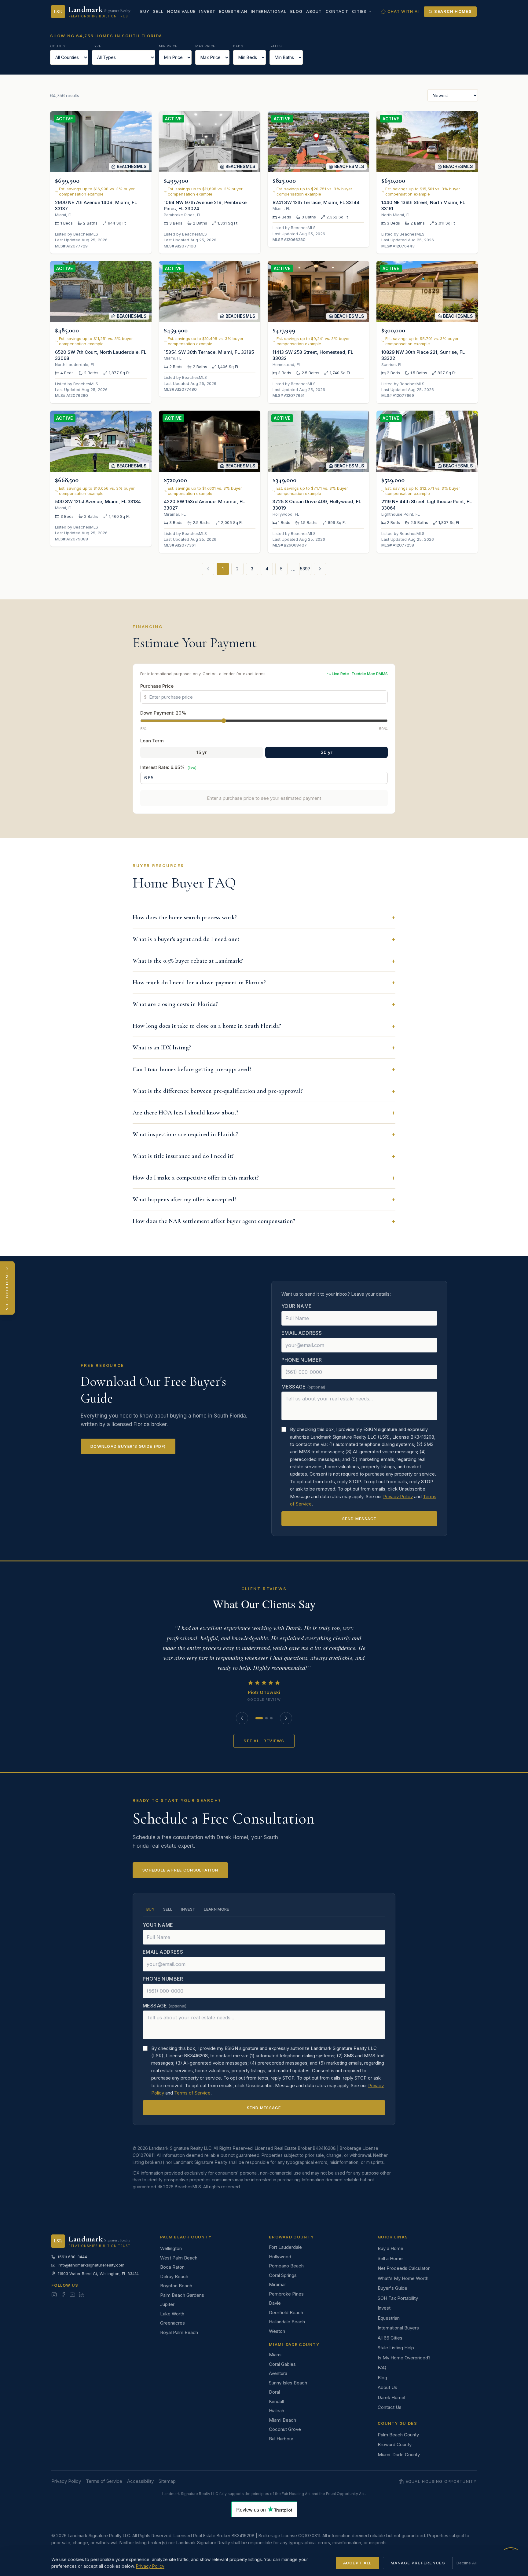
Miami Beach (282, 2420)
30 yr (327, 752)
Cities (359, 11)
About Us (387, 2387)
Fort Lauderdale (285, 2247)
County (58, 46)
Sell (158, 11)
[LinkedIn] (82, 2295)
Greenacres (172, 2323)
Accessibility (140, 2481)
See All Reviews (264, 1741)
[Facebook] (63, 2295)
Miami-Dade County (399, 2455)
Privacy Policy (398, 1497)
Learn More (216, 1909)
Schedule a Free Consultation (180, 1870)
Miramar (277, 2284)
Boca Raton (172, 2267)
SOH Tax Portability (398, 2298)
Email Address (302, 1333)
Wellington (171, 2248)
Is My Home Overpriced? (404, 2358)
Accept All (358, 2563)
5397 (305, 569)
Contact (337, 11)
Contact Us (390, 2407)
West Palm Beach (179, 2258)
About (314, 11)
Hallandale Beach (287, 2322)
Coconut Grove (285, 2429)
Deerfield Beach (286, 2313)
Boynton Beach (176, 2286)
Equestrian (233, 11)
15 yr (202, 752)
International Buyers (398, 2328)
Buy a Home (391, 2248)
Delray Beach (174, 2276)
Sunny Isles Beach (288, 2383)
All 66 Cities (390, 2338)
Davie (275, 2303)
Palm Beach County (398, 2435)
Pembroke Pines (286, 2294)
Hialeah (277, 2411)
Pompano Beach (286, 2266)
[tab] (259, 1718)
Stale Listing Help (396, 2348)
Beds (238, 46)
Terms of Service (192, 2093)
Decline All (467, 2563)
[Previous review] (242, 1718)
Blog (296, 11)
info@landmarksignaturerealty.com (91, 2265)
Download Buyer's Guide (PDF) (128, 1446)
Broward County (395, 2444)
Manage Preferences (418, 2563)
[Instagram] (54, 2295)
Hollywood (280, 2257)
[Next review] (286, 1718)
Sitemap (167, 2481)
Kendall (276, 2401)
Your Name (297, 1306)
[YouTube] (72, 2295)
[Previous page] (208, 569)
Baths (276, 46)
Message (303, 1387)
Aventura (278, 2373)
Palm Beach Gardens (182, 2295)
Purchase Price (157, 686)
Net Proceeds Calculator (404, 2268)
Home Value (181, 11)
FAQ (382, 2367)
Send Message (359, 1519)
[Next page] (320, 569)
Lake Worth (172, 2314)
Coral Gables (282, 2364)
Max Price (205, 46)
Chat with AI (403, 11)
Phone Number (302, 1360)
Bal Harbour (281, 2439)
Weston (277, 2331)
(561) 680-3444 (72, 2257)
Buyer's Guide (392, 2288)
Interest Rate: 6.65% (168, 767)
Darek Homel (391, 2397)
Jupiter (167, 2304)
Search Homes (453, 11)
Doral (274, 2392)
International (269, 11)
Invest (207, 11)
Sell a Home (390, 2258)
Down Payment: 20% (163, 713)
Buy (145, 11)
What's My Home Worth (403, 2278)
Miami (275, 2355)
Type (97, 46)
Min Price (168, 46)
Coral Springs (283, 2275)
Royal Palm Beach (179, 2332)
